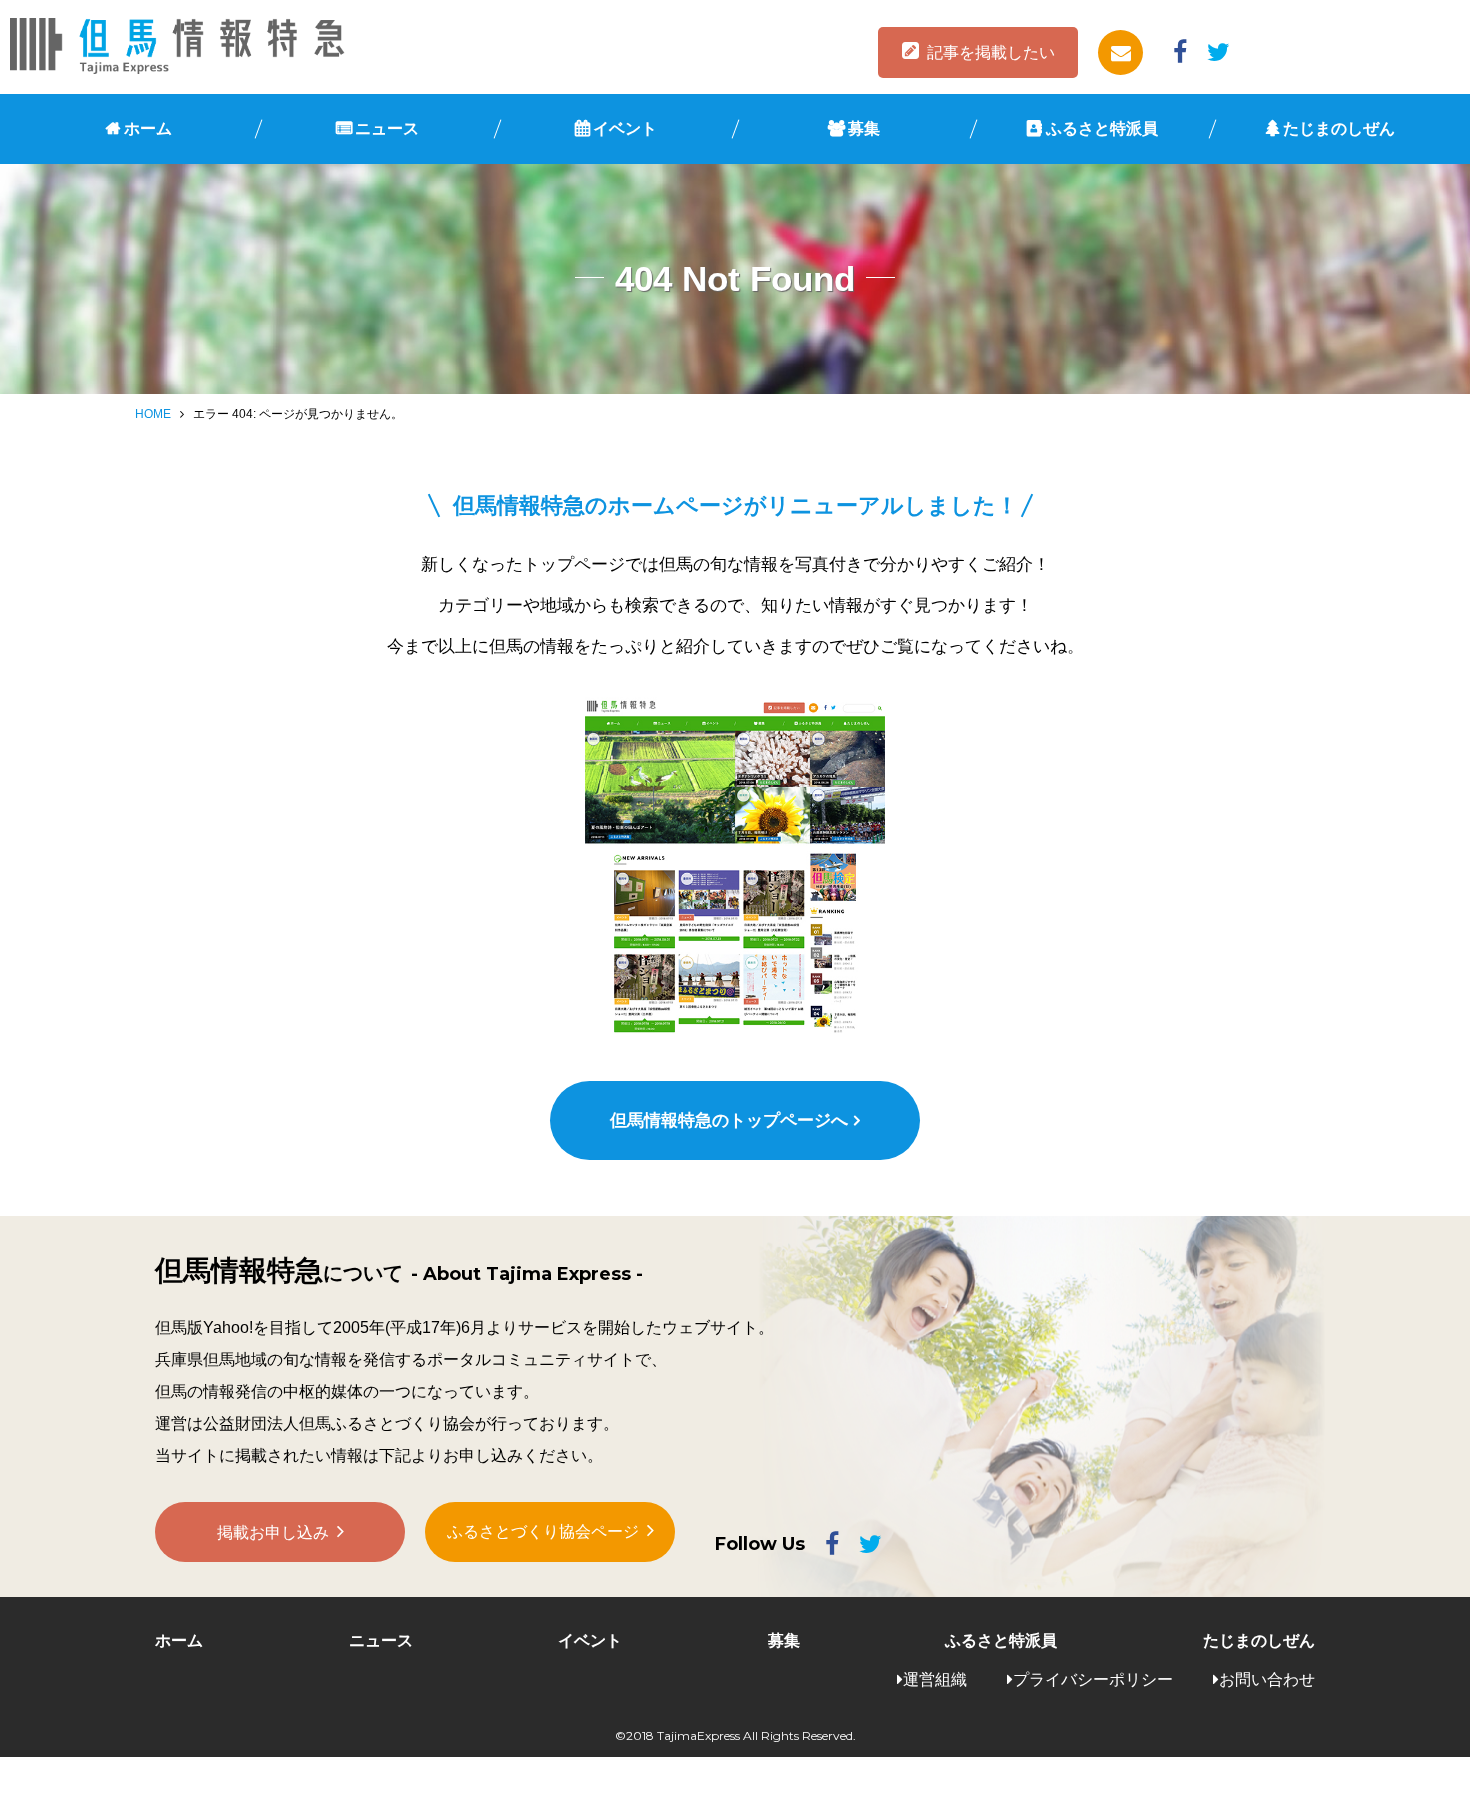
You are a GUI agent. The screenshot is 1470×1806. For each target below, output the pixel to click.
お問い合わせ (1267, 1679)
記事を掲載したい (991, 52)
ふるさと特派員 (1102, 128)
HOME (153, 414)
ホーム (148, 128)
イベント (625, 128)
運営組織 (935, 1679)
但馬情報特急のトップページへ (729, 1120)
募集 (864, 128)
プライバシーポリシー (1093, 1679)
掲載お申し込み (273, 1532)
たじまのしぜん (1339, 128)
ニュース (387, 128)
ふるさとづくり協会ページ (543, 1531)
